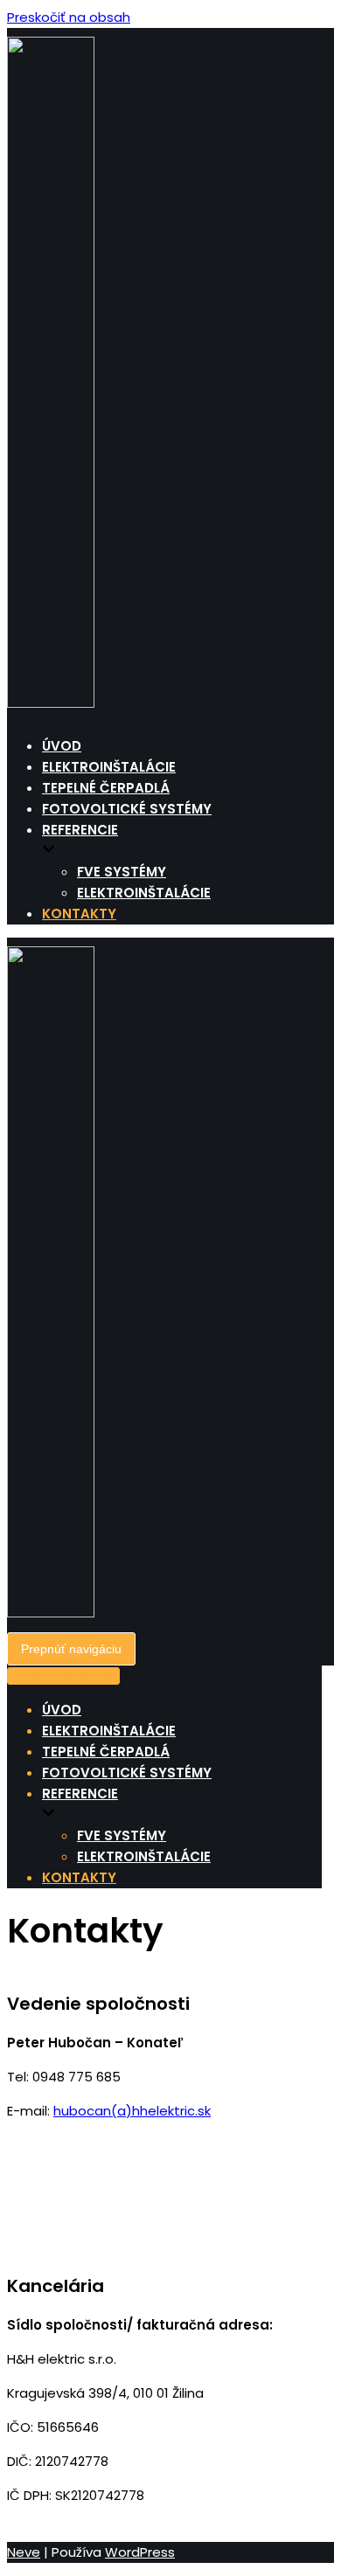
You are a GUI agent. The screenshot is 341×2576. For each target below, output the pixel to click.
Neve (24, 2552)
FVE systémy (122, 872)
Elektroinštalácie (109, 767)
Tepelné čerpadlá (106, 788)
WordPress (140, 2552)
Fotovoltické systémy (127, 809)
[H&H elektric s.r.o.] (51, 703)
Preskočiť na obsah (69, 17)
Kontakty (79, 914)
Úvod (62, 746)
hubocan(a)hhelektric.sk (132, 2111)
